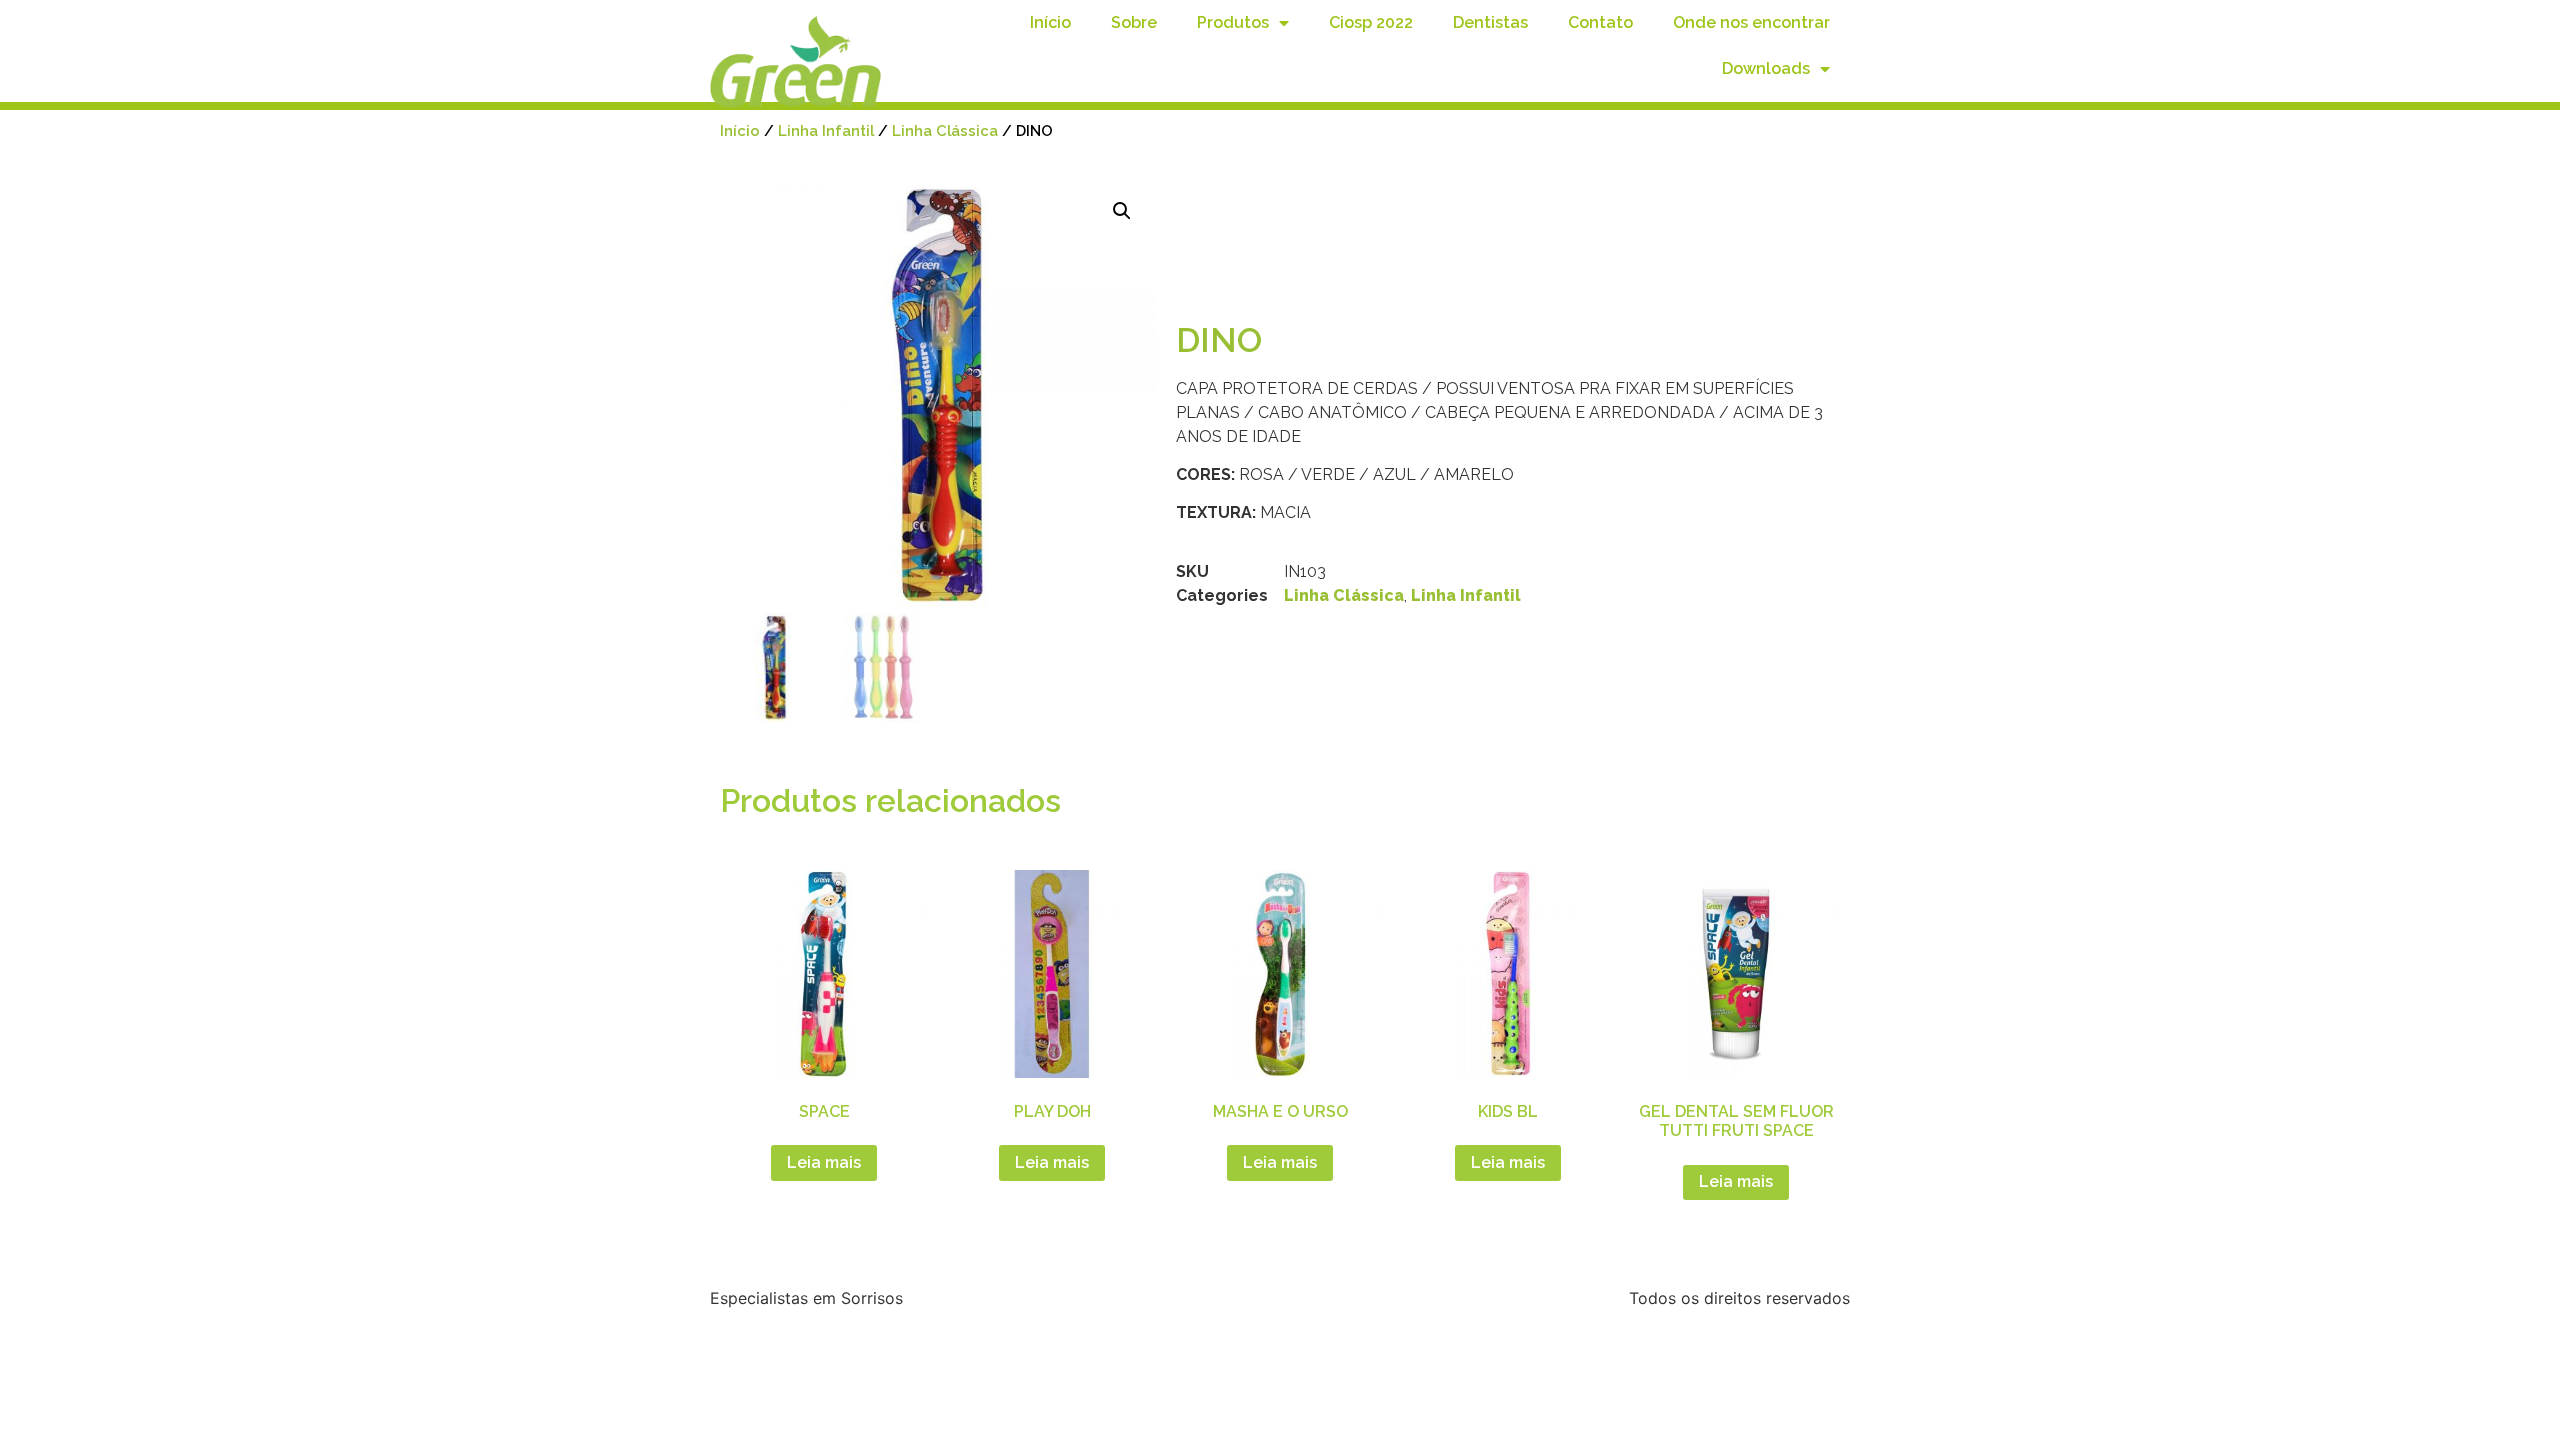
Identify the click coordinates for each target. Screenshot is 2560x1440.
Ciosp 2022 (1371, 22)
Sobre (1134, 22)
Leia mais (824, 1162)
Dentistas (1490, 22)
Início (1050, 22)
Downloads (1766, 68)
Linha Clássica (945, 130)
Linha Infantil (826, 130)
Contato (1600, 22)
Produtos (1233, 22)
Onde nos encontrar (1751, 22)
